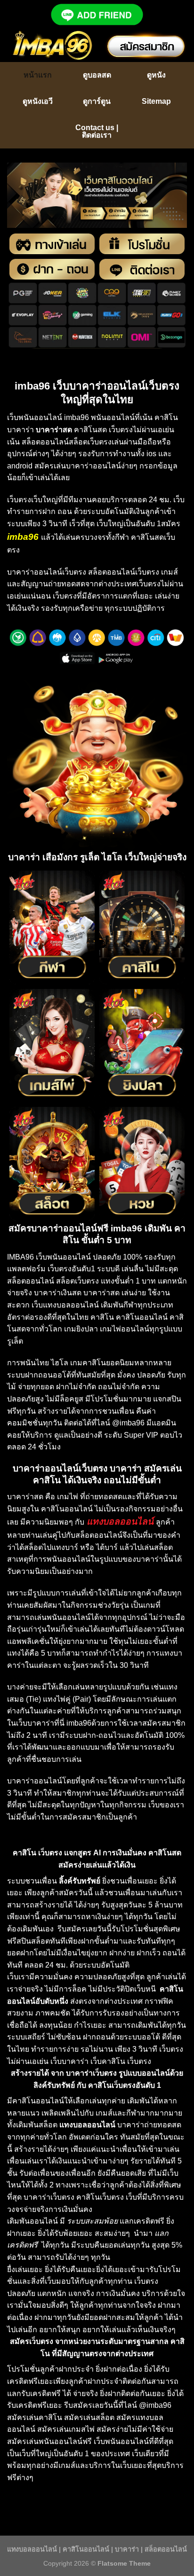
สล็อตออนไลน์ (166, 2549)
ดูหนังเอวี (38, 101)
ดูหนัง (156, 75)
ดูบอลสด (97, 75)
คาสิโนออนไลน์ (86, 2549)
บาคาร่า (127, 2549)
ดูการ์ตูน (97, 101)
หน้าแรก (38, 75)
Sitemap (156, 101)
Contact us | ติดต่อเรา (97, 131)
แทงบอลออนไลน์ (32, 2549)
